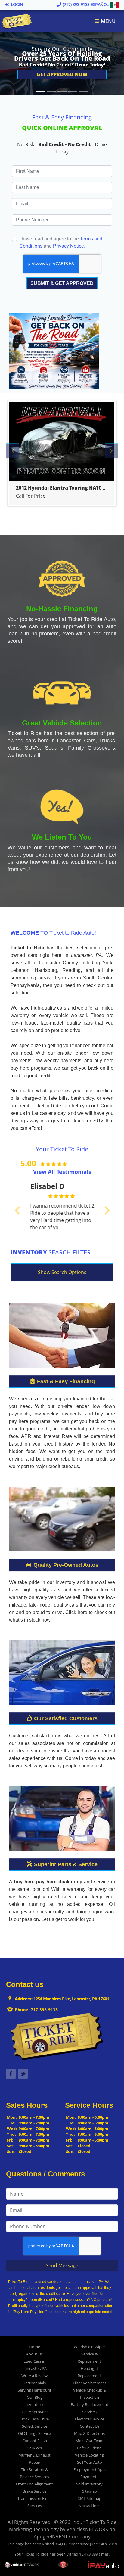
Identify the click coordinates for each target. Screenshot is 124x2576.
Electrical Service (90, 2419)
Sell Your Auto (90, 2462)
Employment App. (90, 2469)
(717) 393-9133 (76, 4)
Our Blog (35, 2397)
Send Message (62, 2265)
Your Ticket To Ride (95, 2522)
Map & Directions (89, 2433)
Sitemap (90, 2491)
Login (16, 4)
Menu (108, 21)
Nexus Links (89, 2506)
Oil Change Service (34, 2433)
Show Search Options (62, 1272)
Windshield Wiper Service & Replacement (89, 2354)
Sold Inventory (89, 2484)
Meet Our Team (90, 2441)
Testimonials (34, 2383)
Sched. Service (35, 2426)
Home (34, 2347)
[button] (62, 74)
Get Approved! (35, 2412)
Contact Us (90, 2426)
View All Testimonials (62, 1172)
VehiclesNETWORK (87, 2529)
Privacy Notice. (69, 246)
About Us (34, 2354)
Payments (89, 2477)
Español (100, 4)
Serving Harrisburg (34, 2390)
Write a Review (34, 2376)
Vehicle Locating (89, 2455)
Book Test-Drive (35, 2419)
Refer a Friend (89, 2448)
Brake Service (34, 2491)
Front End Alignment (34, 2484)
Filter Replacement (90, 2383)
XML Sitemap (90, 2498)
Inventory (34, 2404)
